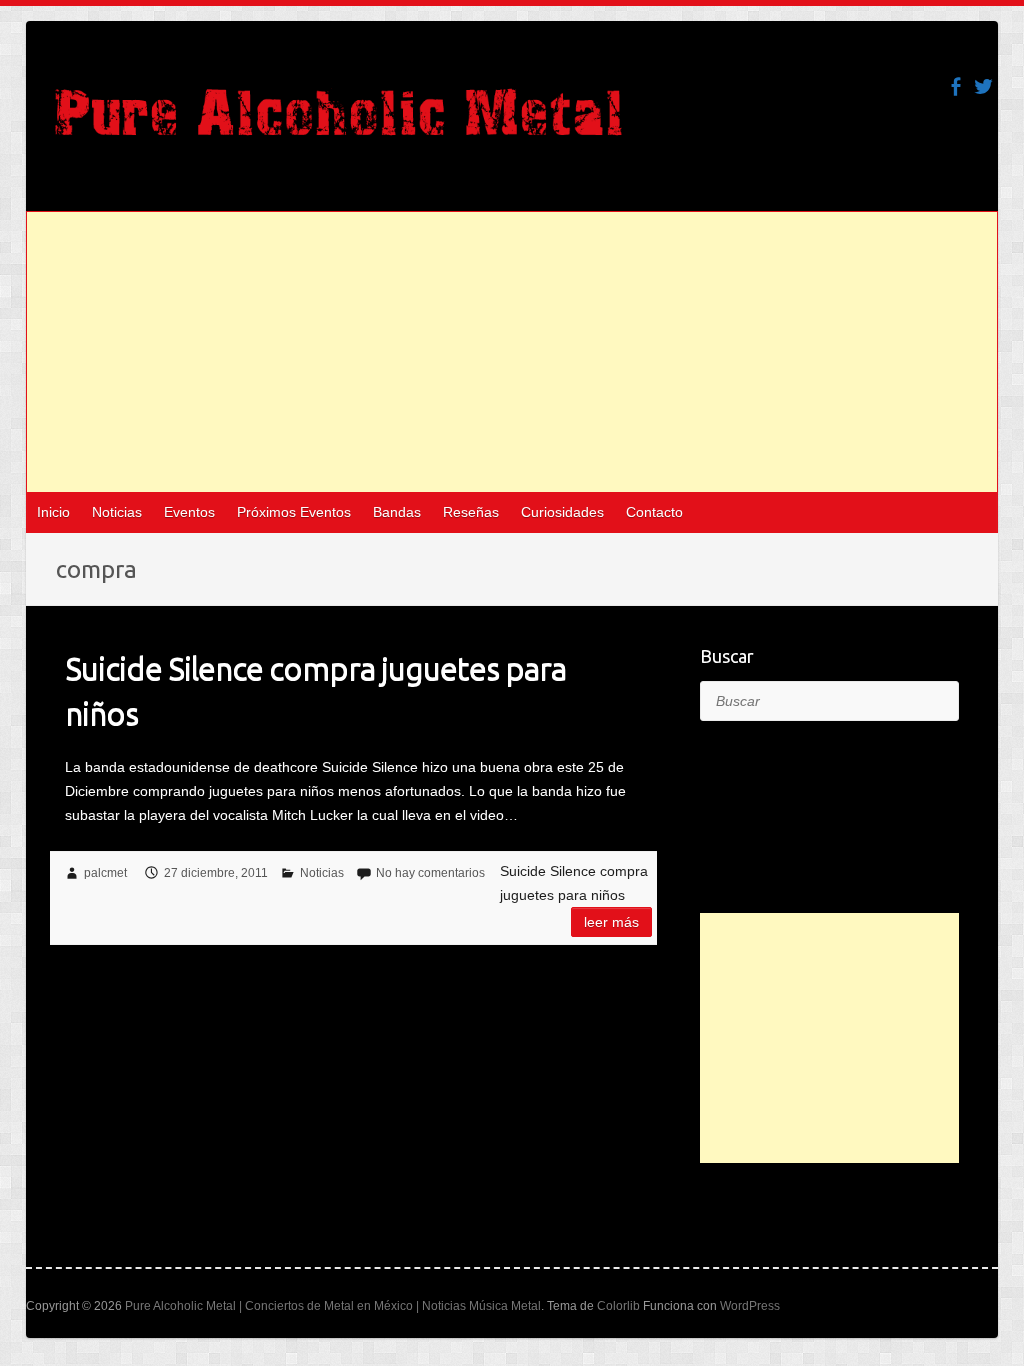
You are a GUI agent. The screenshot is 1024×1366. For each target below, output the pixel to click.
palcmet (105, 873)
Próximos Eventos (294, 512)
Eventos (189, 512)
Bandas (397, 512)
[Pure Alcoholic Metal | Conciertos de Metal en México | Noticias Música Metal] (338, 122)
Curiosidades (562, 512)
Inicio (53, 512)
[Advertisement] (512, 352)
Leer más (611, 922)
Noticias (117, 512)
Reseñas (471, 512)
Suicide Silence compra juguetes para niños (315, 690)
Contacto (654, 512)
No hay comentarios (430, 873)
